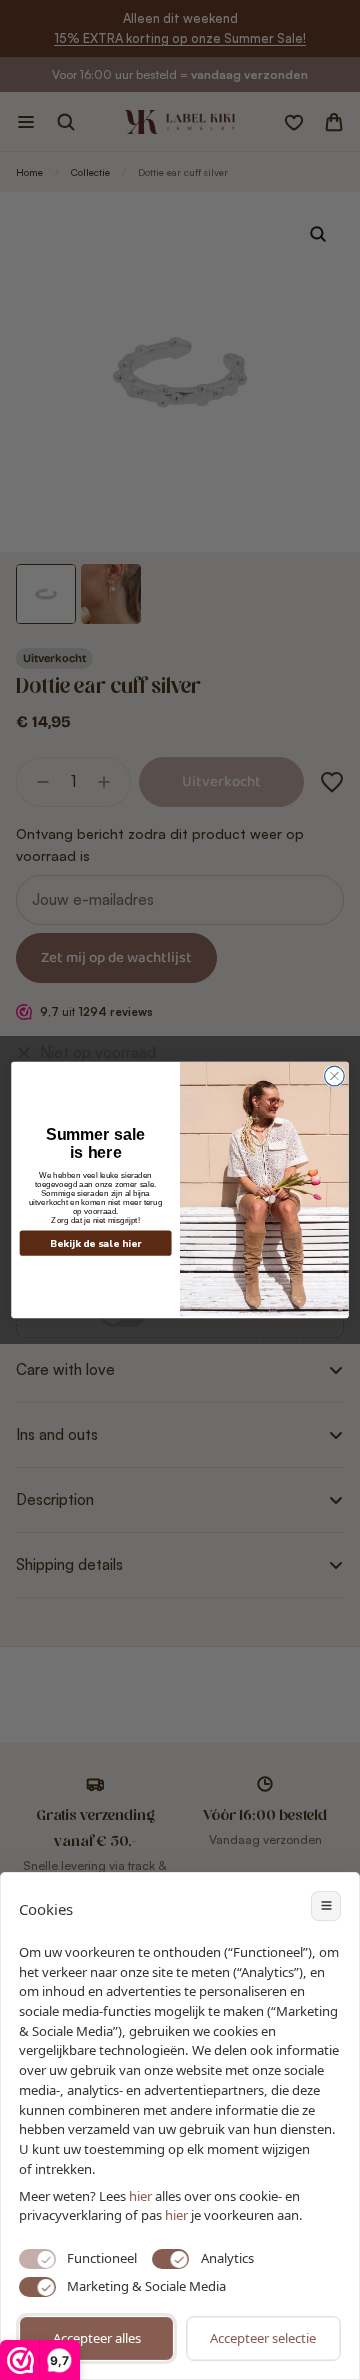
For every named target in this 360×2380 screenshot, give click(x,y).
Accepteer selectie (263, 2338)
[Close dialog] (335, 1076)
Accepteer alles (97, 2338)
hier (176, 2215)
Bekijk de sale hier (96, 1244)
